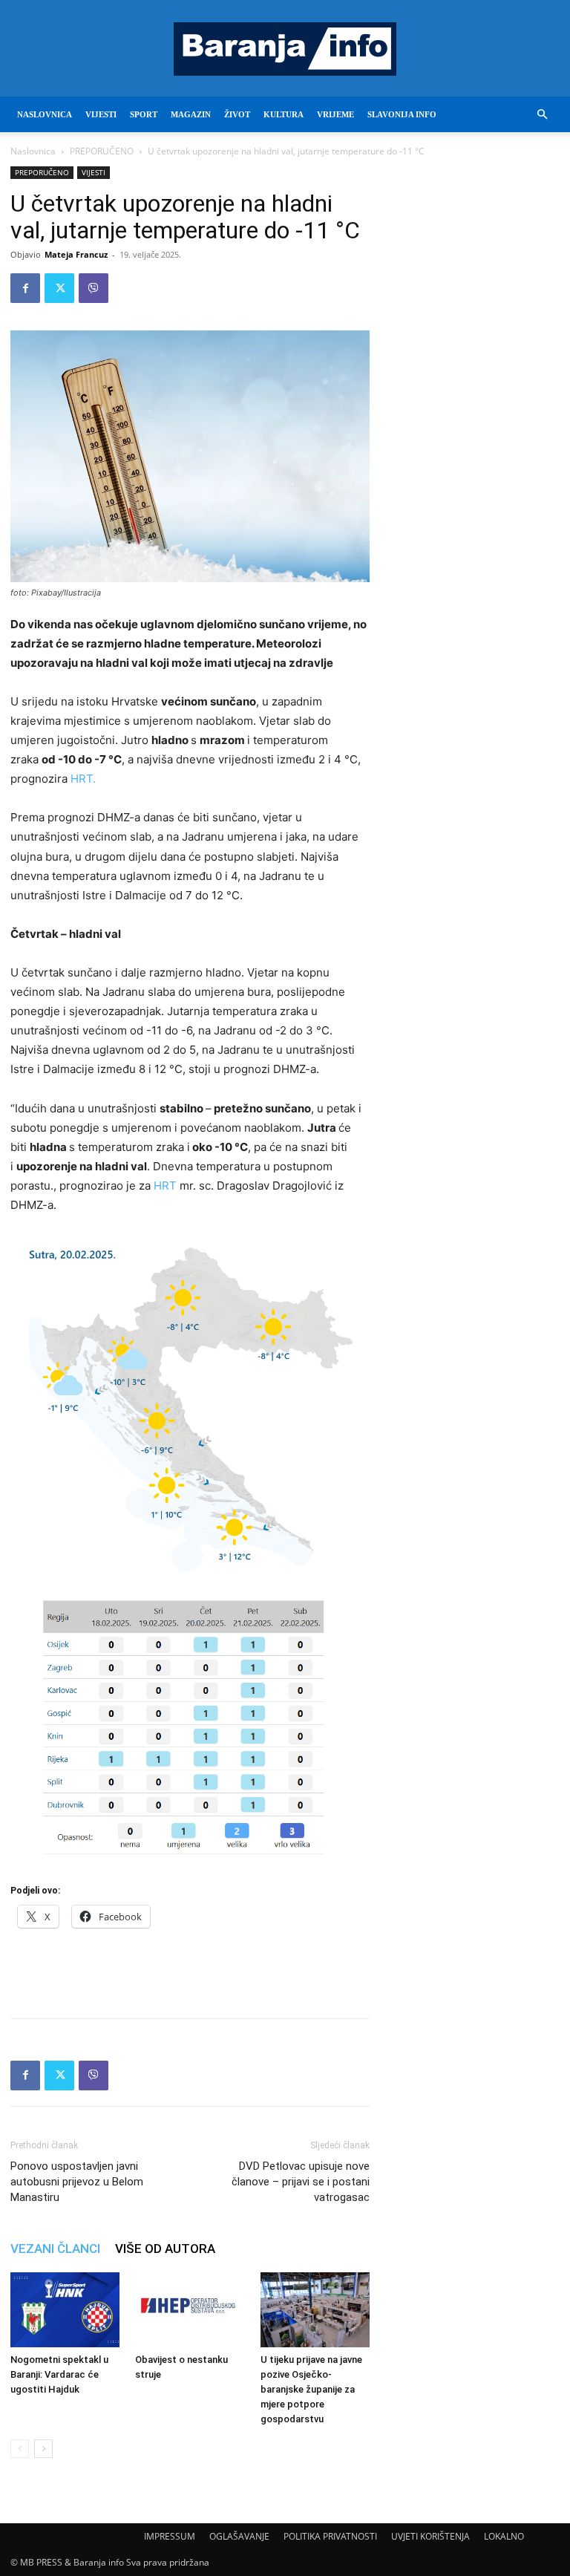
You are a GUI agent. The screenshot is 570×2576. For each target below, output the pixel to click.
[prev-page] (20, 2449)
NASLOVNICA (45, 114)
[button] (542, 115)
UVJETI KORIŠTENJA (430, 2536)
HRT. (82, 779)
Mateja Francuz (76, 254)
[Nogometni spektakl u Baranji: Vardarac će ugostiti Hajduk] (65, 2310)
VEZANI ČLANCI (55, 2249)
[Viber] (94, 288)
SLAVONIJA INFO (402, 114)
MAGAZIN (191, 114)
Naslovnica (33, 151)
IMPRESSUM (170, 2536)
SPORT (144, 114)
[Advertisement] (190, 1969)
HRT (165, 1186)
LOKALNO (504, 2536)
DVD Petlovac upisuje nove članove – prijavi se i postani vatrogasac (301, 2182)
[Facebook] (25, 288)
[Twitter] (59, 288)
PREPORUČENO (102, 151)
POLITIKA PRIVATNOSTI (330, 2536)
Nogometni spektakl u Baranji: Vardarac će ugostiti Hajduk (59, 2374)
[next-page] (43, 2449)
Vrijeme (335, 114)
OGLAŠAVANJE (239, 2536)
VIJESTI (101, 114)
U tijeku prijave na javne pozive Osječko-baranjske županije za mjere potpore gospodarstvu (311, 2389)
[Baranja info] (285, 49)
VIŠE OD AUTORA (165, 2249)
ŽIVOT (237, 114)
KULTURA (284, 114)
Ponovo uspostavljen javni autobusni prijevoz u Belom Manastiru (77, 2182)
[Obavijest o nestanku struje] (190, 2310)
